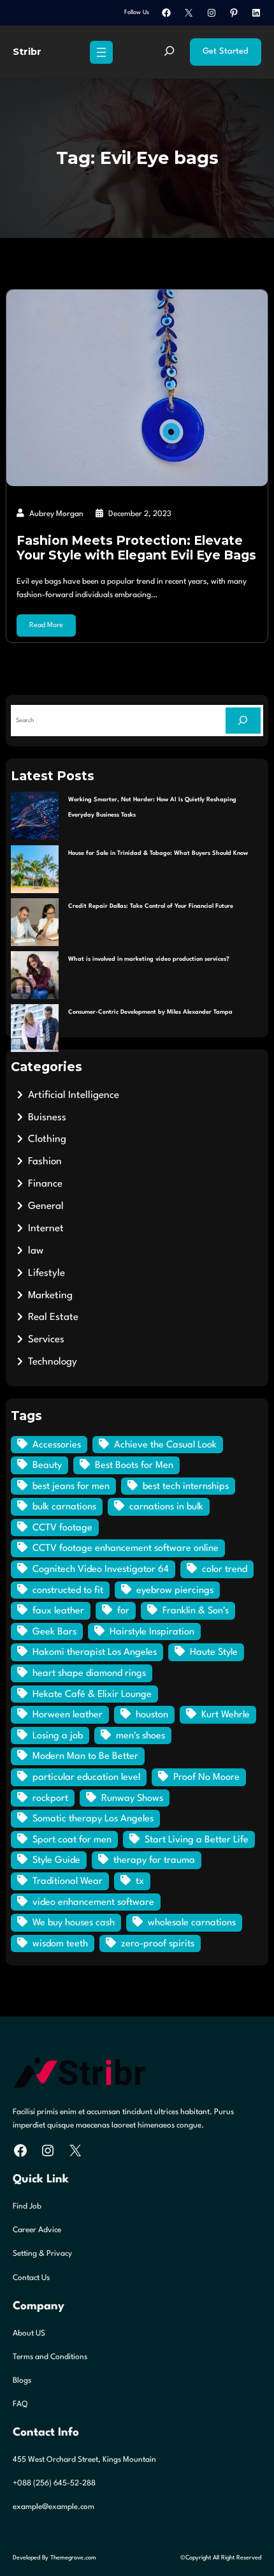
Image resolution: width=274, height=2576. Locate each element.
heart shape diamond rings (89, 1674)
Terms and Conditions (50, 2357)
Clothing (47, 1139)
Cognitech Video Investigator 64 (101, 1570)
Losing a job (58, 1736)
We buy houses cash (74, 1923)
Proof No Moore (206, 1778)
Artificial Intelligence (74, 1095)
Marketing (50, 1296)
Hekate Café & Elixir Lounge (92, 1695)
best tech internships (186, 1487)
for (123, 1611)
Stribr (27, 52)
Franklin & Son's (196, 1611)
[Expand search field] (169, 52)
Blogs (22, 2381)
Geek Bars (54, 1632)
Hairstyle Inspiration (152, 1632)
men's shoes (141, 1736)
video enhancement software (93, 1903)
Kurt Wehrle (226, 1715)
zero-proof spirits (158, 1944)
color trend (225, 1570)
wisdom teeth (60, 1944)
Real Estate (53, 1317)
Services (46, 1340)
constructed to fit (68, 1591)
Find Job (27, 2207)
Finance (45, 1184)
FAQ (20, 2404)
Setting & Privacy (42, 2254)
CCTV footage (62, 1528)
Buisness (47, 1118)
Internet (46, 1229)
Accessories (57, 1445)
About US (29, 2334)
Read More (46, 625)
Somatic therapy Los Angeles (93, 1819)
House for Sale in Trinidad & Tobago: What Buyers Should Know (158, 853)
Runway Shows (132, 1799)
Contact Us (31, 2278)
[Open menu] (101, 52)
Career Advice (37, 2230)
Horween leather (68, 1715)
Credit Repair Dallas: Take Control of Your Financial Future (151, 906)
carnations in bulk (166, 1507)
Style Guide (56, 1861)
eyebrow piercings (175, 1591)
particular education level (86, 1778)
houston (152, 1715)
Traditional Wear (68, 1882)
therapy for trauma (154, 1861)
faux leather (58, 1611)
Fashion (45, 1162)
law (36, 1251)
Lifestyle (47, 1273)
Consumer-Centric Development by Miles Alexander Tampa (150, 1012)
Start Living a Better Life (197, 1840)
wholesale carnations (192, 1923)
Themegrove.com (73, 2558)
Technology (53, 1362)
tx (140, 1882)
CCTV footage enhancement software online (126, 1549)
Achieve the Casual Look (165, 1445)
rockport (50, 1799)
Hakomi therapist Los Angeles (95, 1653)
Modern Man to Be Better (85, 1757)
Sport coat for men (72, 1840)
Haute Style (214, 1653)
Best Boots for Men (134, 1466)
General (46, 1206)
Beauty (47, 1466)
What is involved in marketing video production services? (149, 959)
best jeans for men (71, 1487)
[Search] (243, 721)
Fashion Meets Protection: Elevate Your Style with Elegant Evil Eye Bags (136, 548)
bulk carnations (64, 1507)
